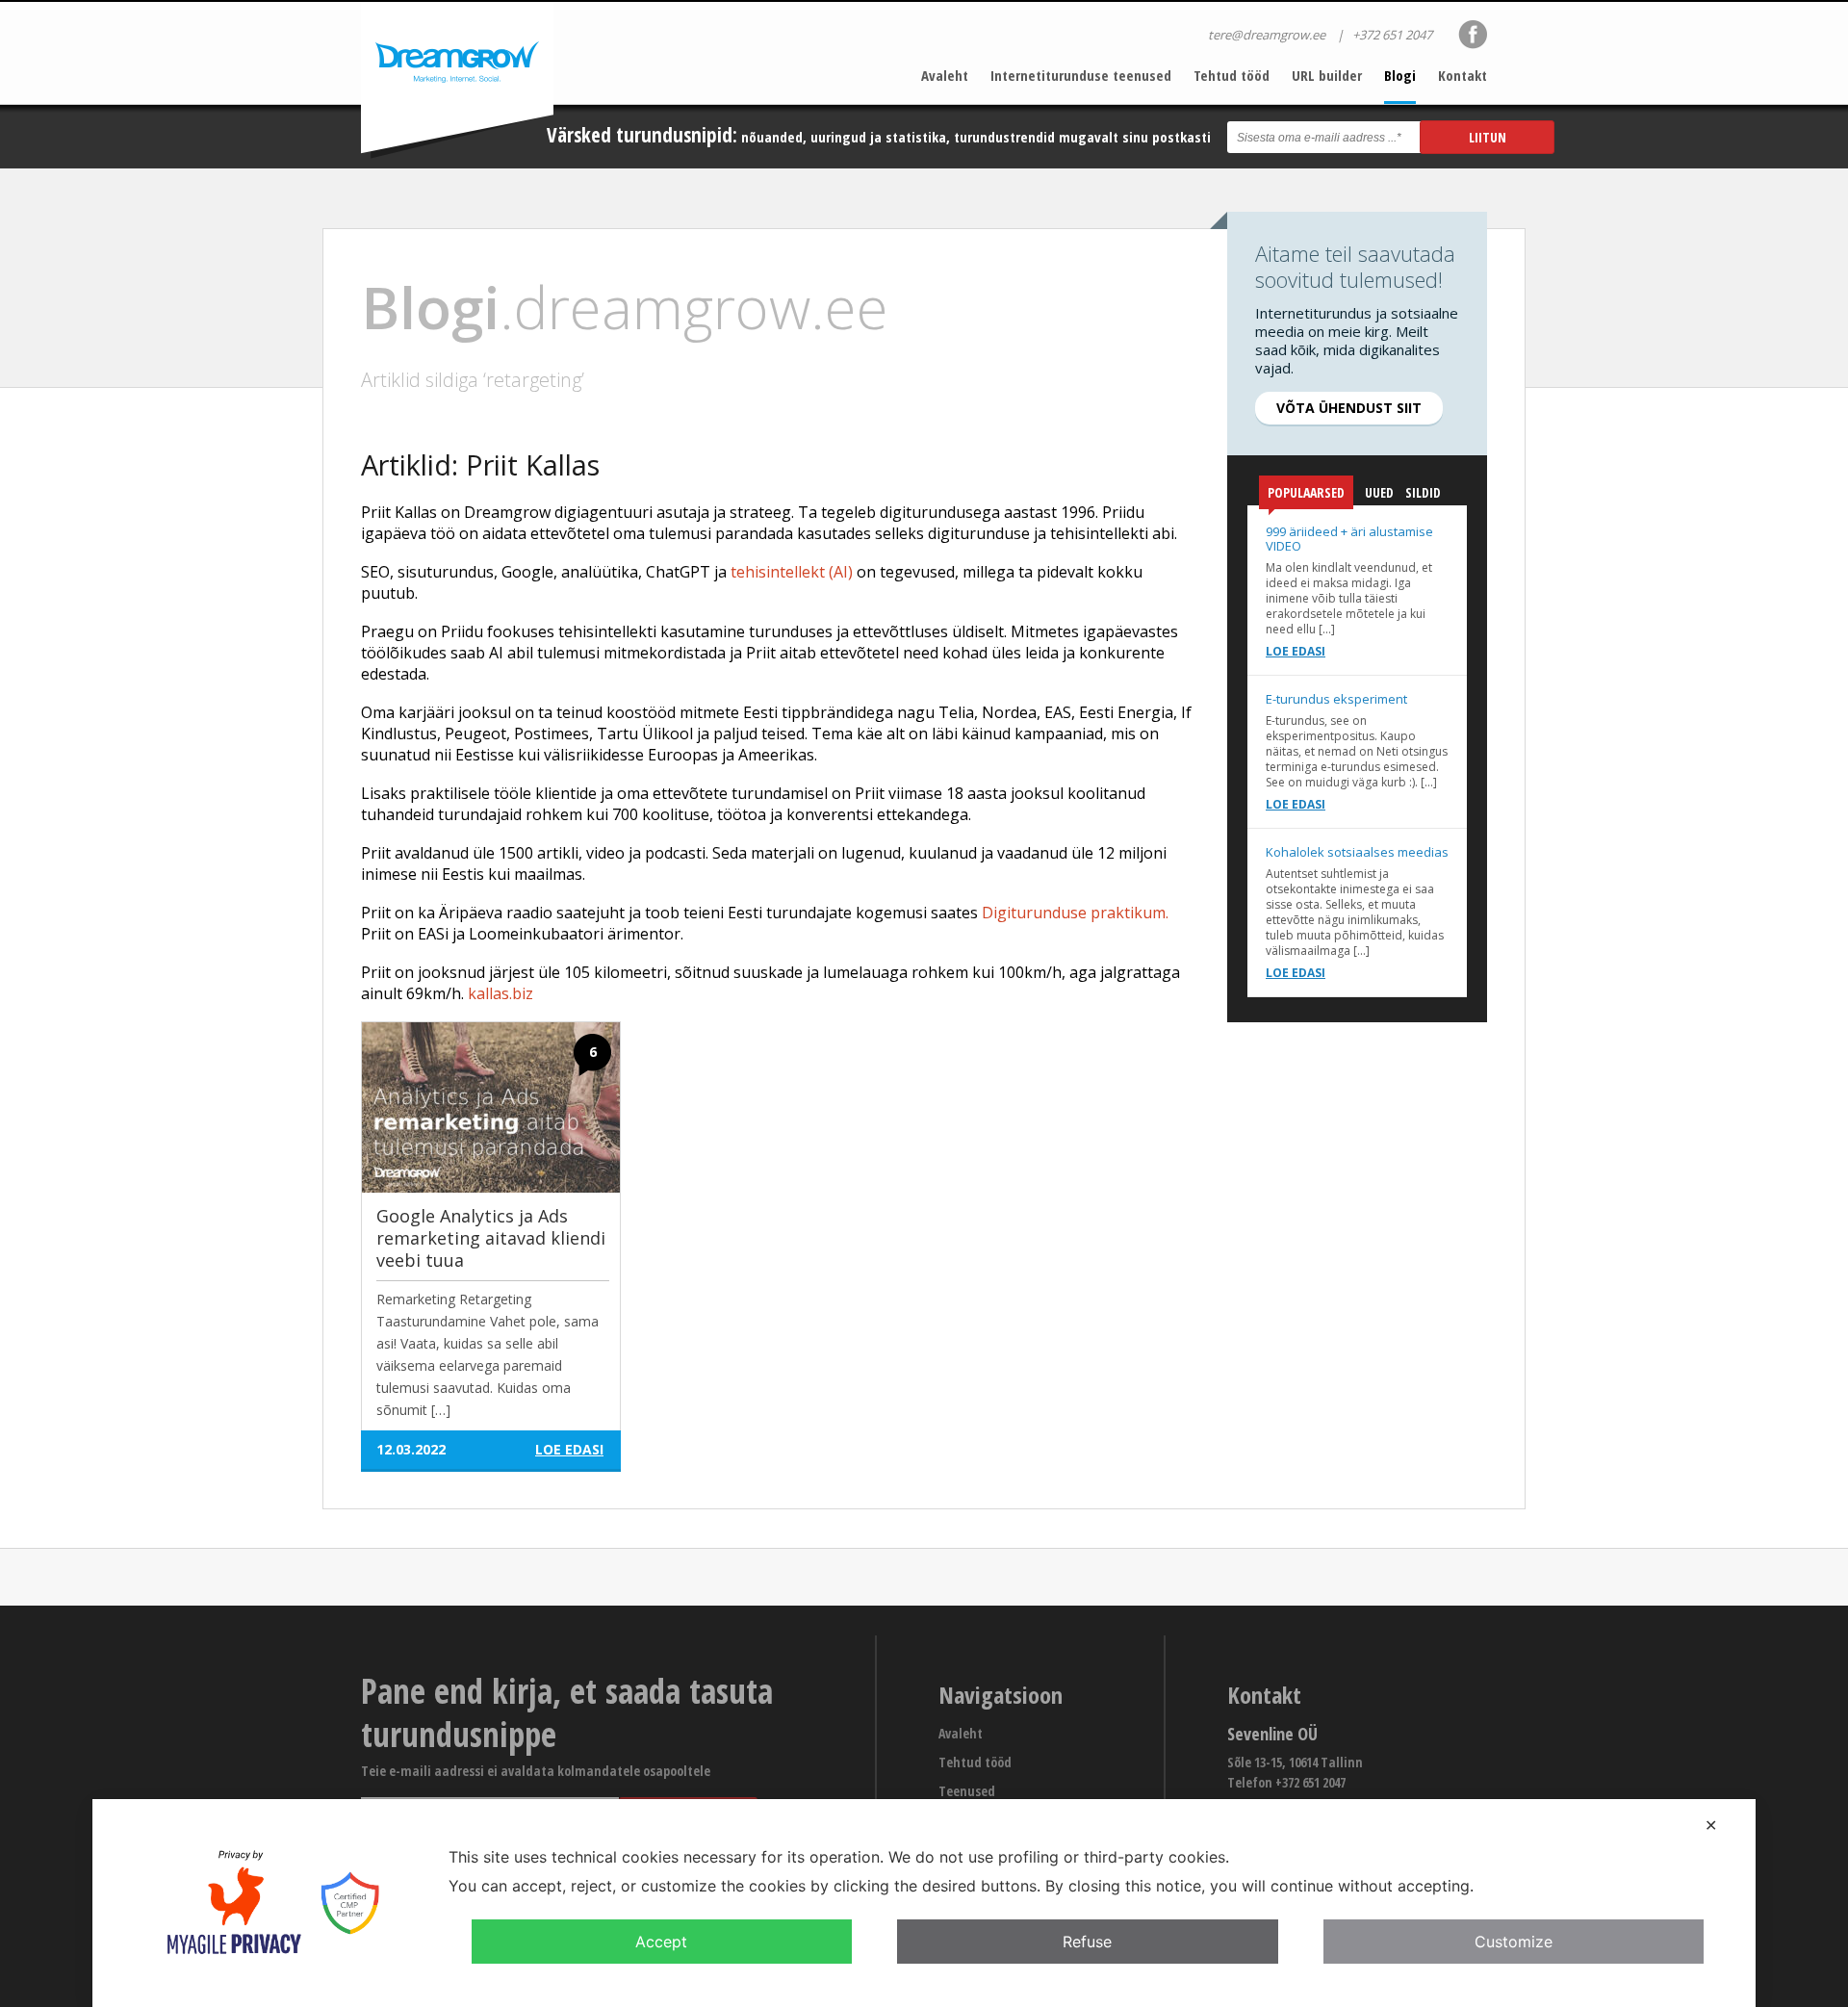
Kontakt (1463, 75)
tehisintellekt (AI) (792, 572)
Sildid (1423, 492)
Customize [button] (1514, 1942)
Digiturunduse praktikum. (1075, 913)
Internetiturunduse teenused (1081, 75)
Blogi (1400, 75)
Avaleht (945, 75)
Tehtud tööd (1232, 75)
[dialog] (924, 1903)
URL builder (1327, 75)
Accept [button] (661, 1942)
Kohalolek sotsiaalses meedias (1357, 852)
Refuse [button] (1087, 1942)
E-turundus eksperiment (1336, 699)
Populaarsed (1306, 492)
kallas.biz (500, 993)
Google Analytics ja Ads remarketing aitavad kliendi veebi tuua (491, 1238)
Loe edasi (1296, 651)
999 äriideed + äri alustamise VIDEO (1349, 539)
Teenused (967, 1791)
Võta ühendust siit (1349, 408)
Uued (1379, 492)
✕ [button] (1711, 1825)
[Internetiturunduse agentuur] (457, 80)
